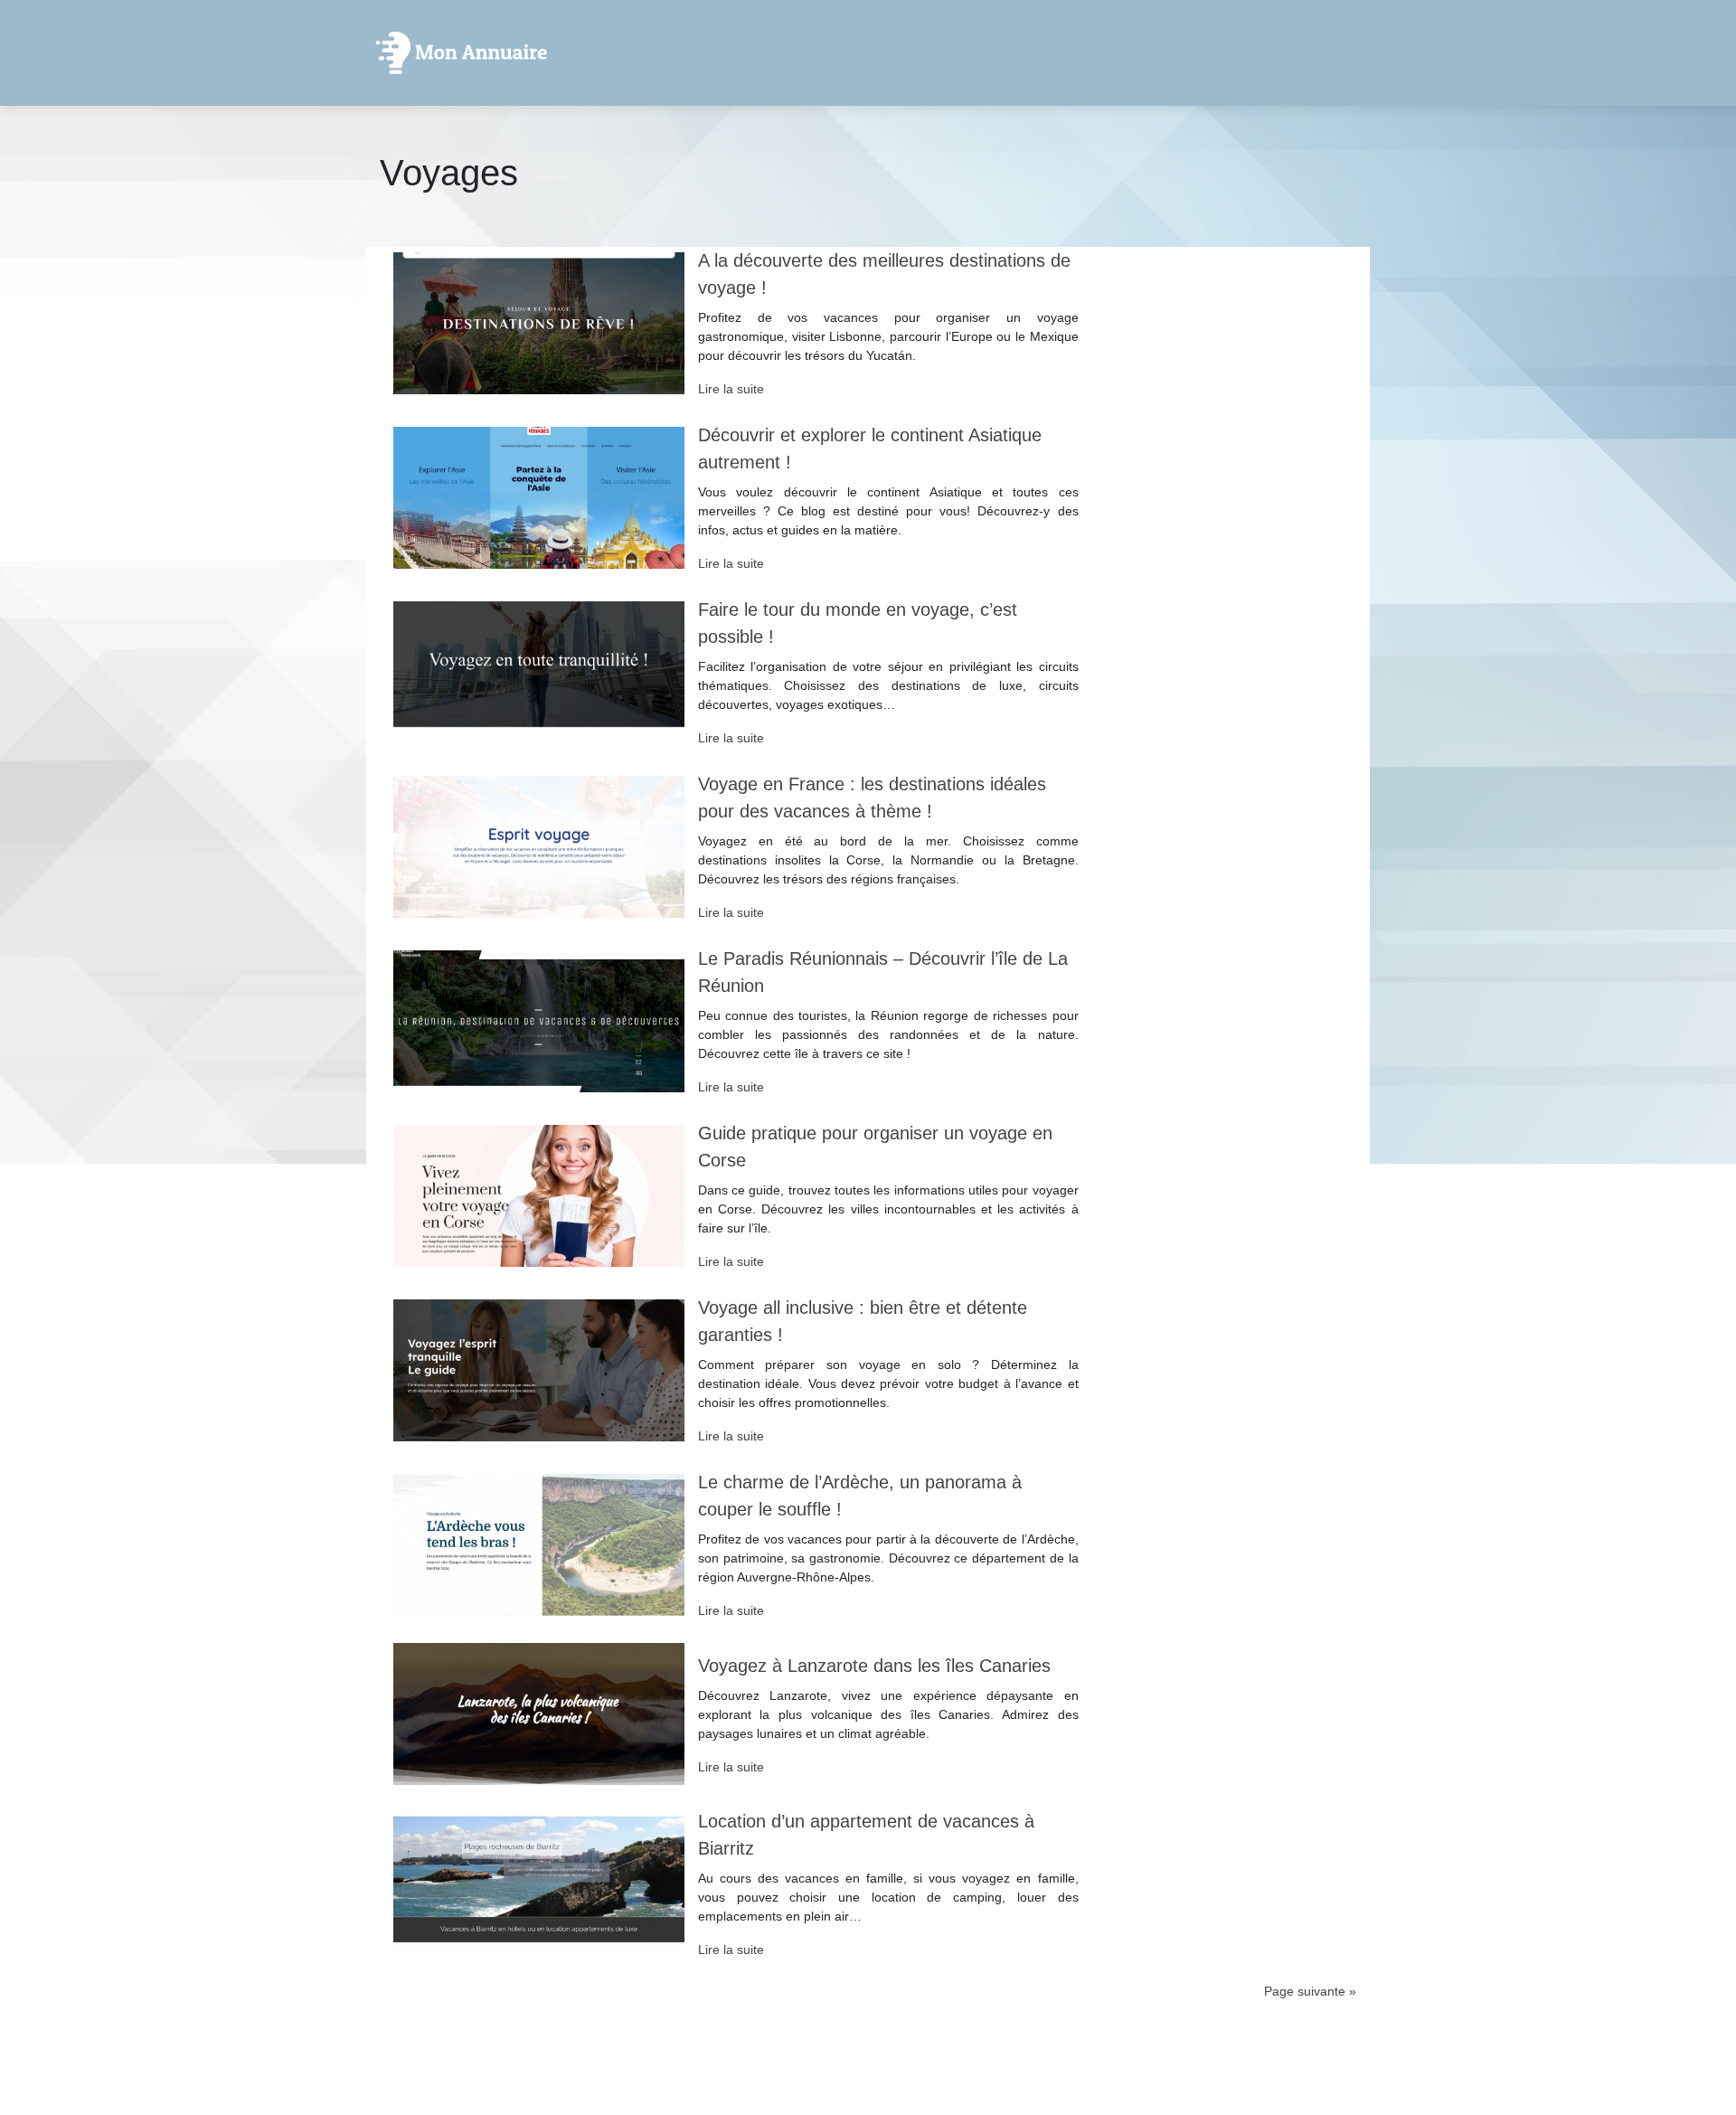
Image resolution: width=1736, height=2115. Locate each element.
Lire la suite (731, 389)
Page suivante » (1310, 1991)
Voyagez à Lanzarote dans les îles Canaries (874, 1666)
